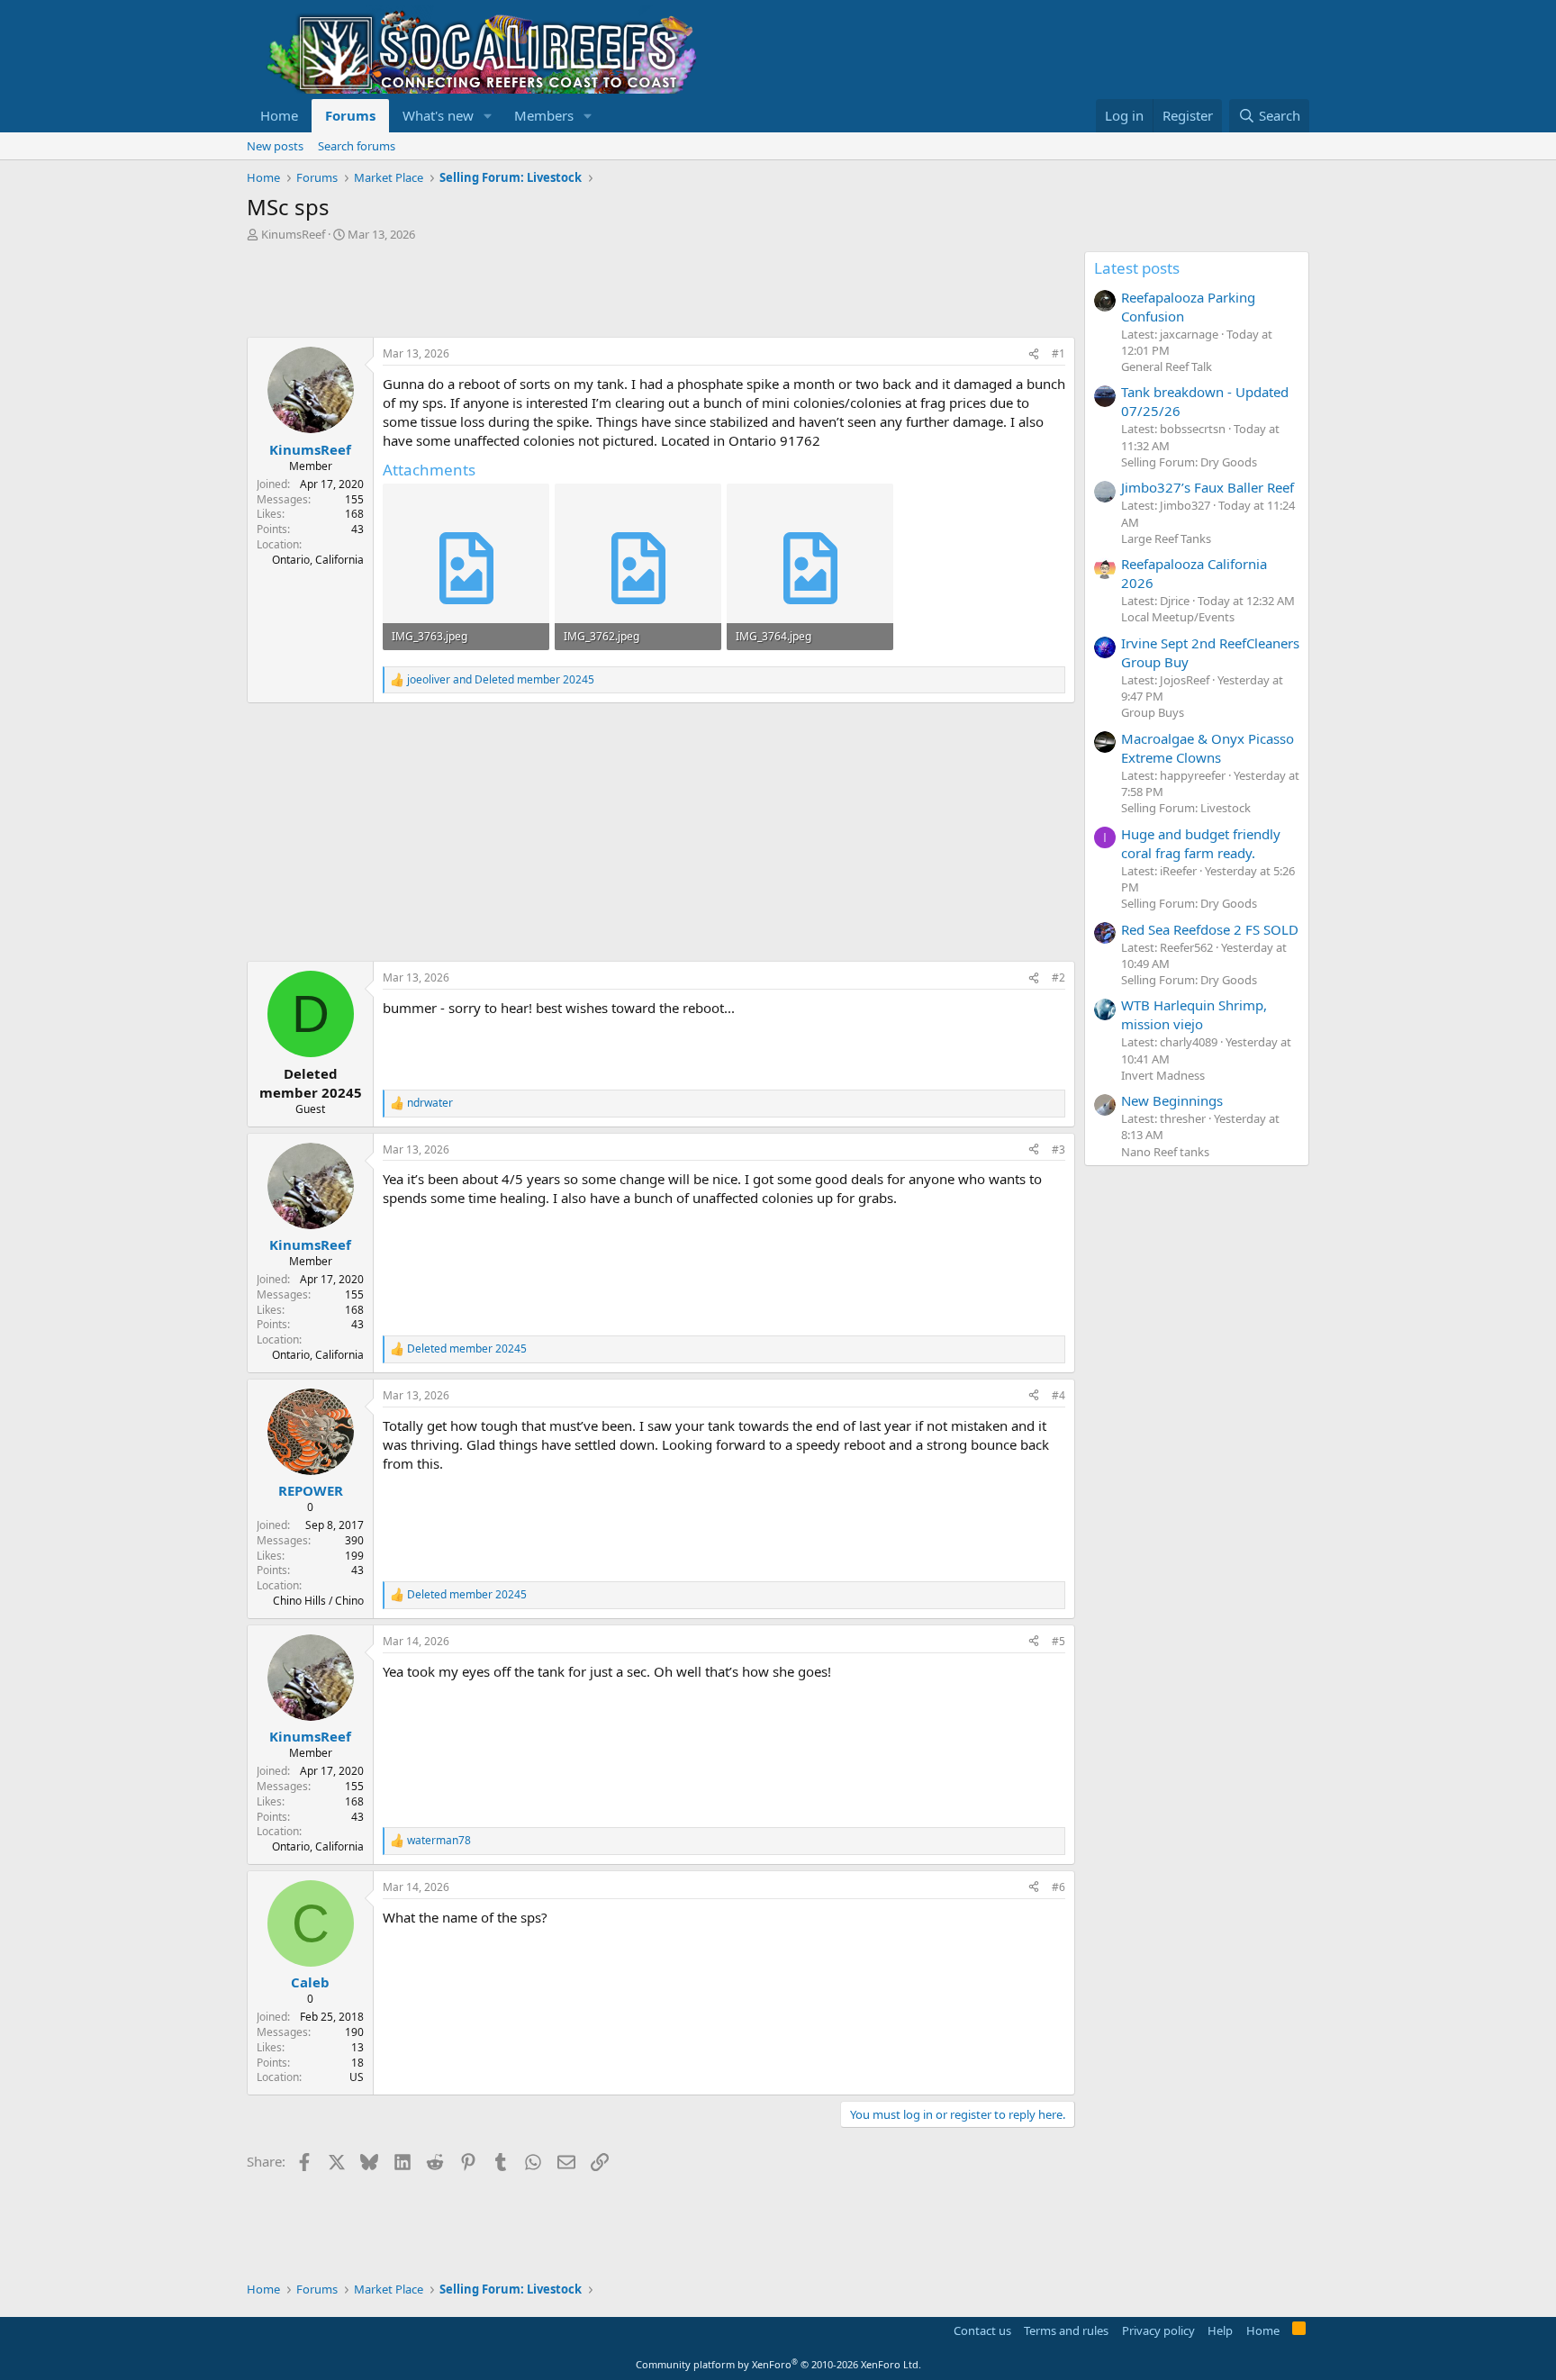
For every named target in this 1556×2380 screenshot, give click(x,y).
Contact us (982, 2330)
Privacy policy (1158, 2330)
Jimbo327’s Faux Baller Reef (1208, 487)
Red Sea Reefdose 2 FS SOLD (1210, 929)
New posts (275, 146)
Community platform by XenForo (778, 2364)
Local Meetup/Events (1178, 617)
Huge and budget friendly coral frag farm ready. (1201, 843)
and (501, 680)
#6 (1058, 1887)
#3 (1058, 1149)
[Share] (1034, 354)
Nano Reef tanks (1165, 1152)
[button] (488, 116)
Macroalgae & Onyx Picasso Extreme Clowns (1208, 748)
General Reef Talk (1167, 367)
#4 (1058, 1395)
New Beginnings (1172, 1100)
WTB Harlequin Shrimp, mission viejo (1194, 1014)
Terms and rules (1066, 2330)
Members (544, 115)
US (357, 2077)
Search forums (357, 146)
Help (1220, 2330)
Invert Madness (1163, 1075)
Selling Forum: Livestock (1186, 808)
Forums (350, 115)
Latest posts (1137, 268)
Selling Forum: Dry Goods (1189, 462)
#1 (1058, 353)
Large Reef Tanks (1166, 538)
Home (279, 115)
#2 (1058, 977)
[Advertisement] (574, 292)
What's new (438, 115)
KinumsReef (293, 234)
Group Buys (1153, 712)
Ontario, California (318, 560)
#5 (1058, 1641)
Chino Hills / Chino (318, 1601)
